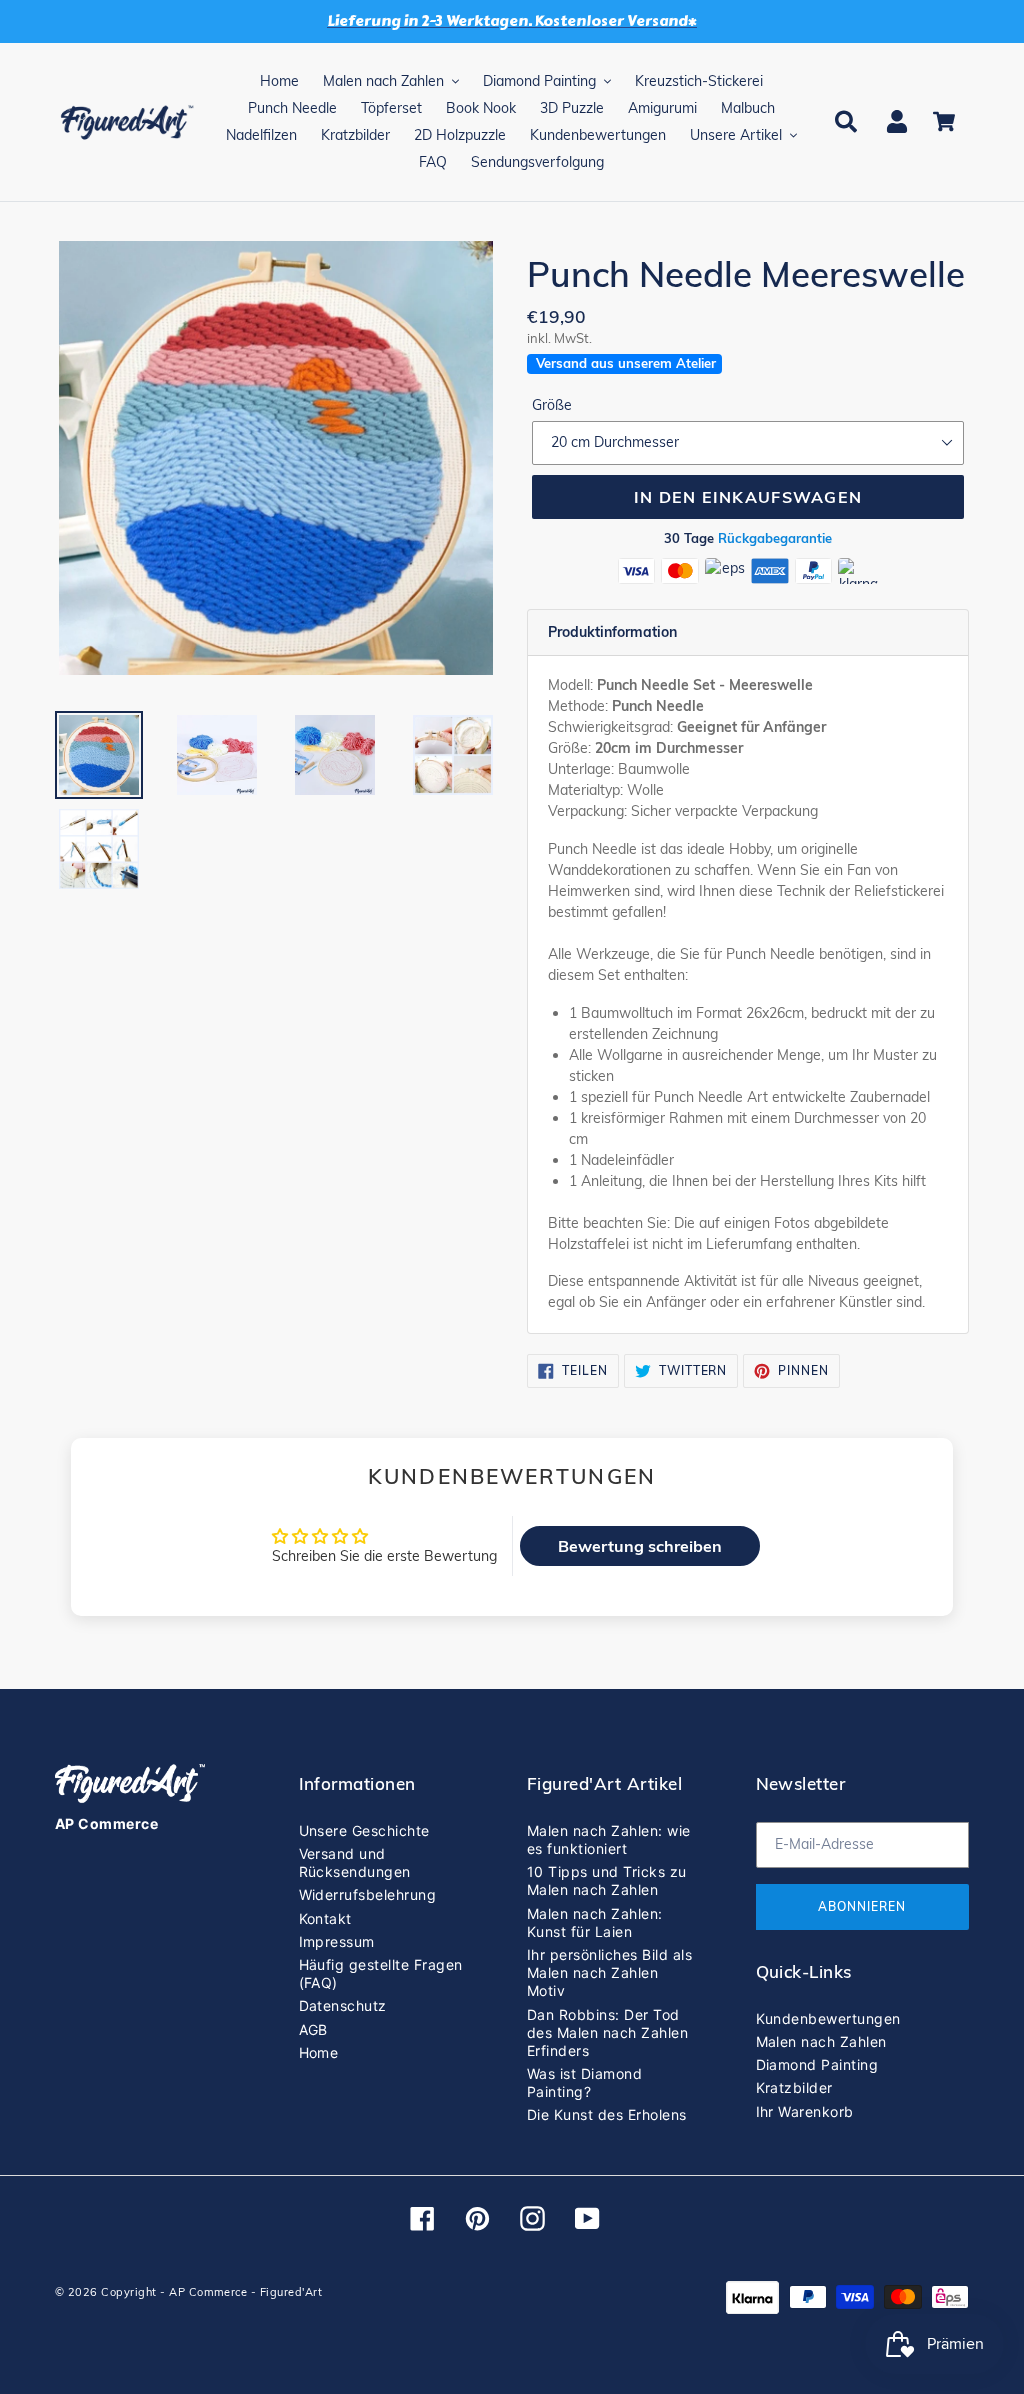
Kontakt (325, 1918)
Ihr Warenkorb (805, 2111)
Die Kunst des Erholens (607, 2114)
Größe (552, 405)
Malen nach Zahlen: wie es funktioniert (609, 1839)
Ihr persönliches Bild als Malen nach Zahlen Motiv (609, 1972)
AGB (313, 2029)
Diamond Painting (817, 2064)
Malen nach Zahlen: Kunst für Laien (595, 1922)
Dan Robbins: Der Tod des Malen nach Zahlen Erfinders (607, 2032)
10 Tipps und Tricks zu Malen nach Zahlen (607, 1880)
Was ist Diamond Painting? (584, 2082)
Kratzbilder (794, 2087)
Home (319, 2052)
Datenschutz (343, 2005)
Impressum (337, 1941)
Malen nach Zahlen (821, 2041)
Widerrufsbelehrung (368, 1894)
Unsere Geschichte (364, 1830)
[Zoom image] (276, 460)
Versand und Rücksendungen (355, 1862)
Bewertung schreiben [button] (640, 1546)
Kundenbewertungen (828, 2018)
